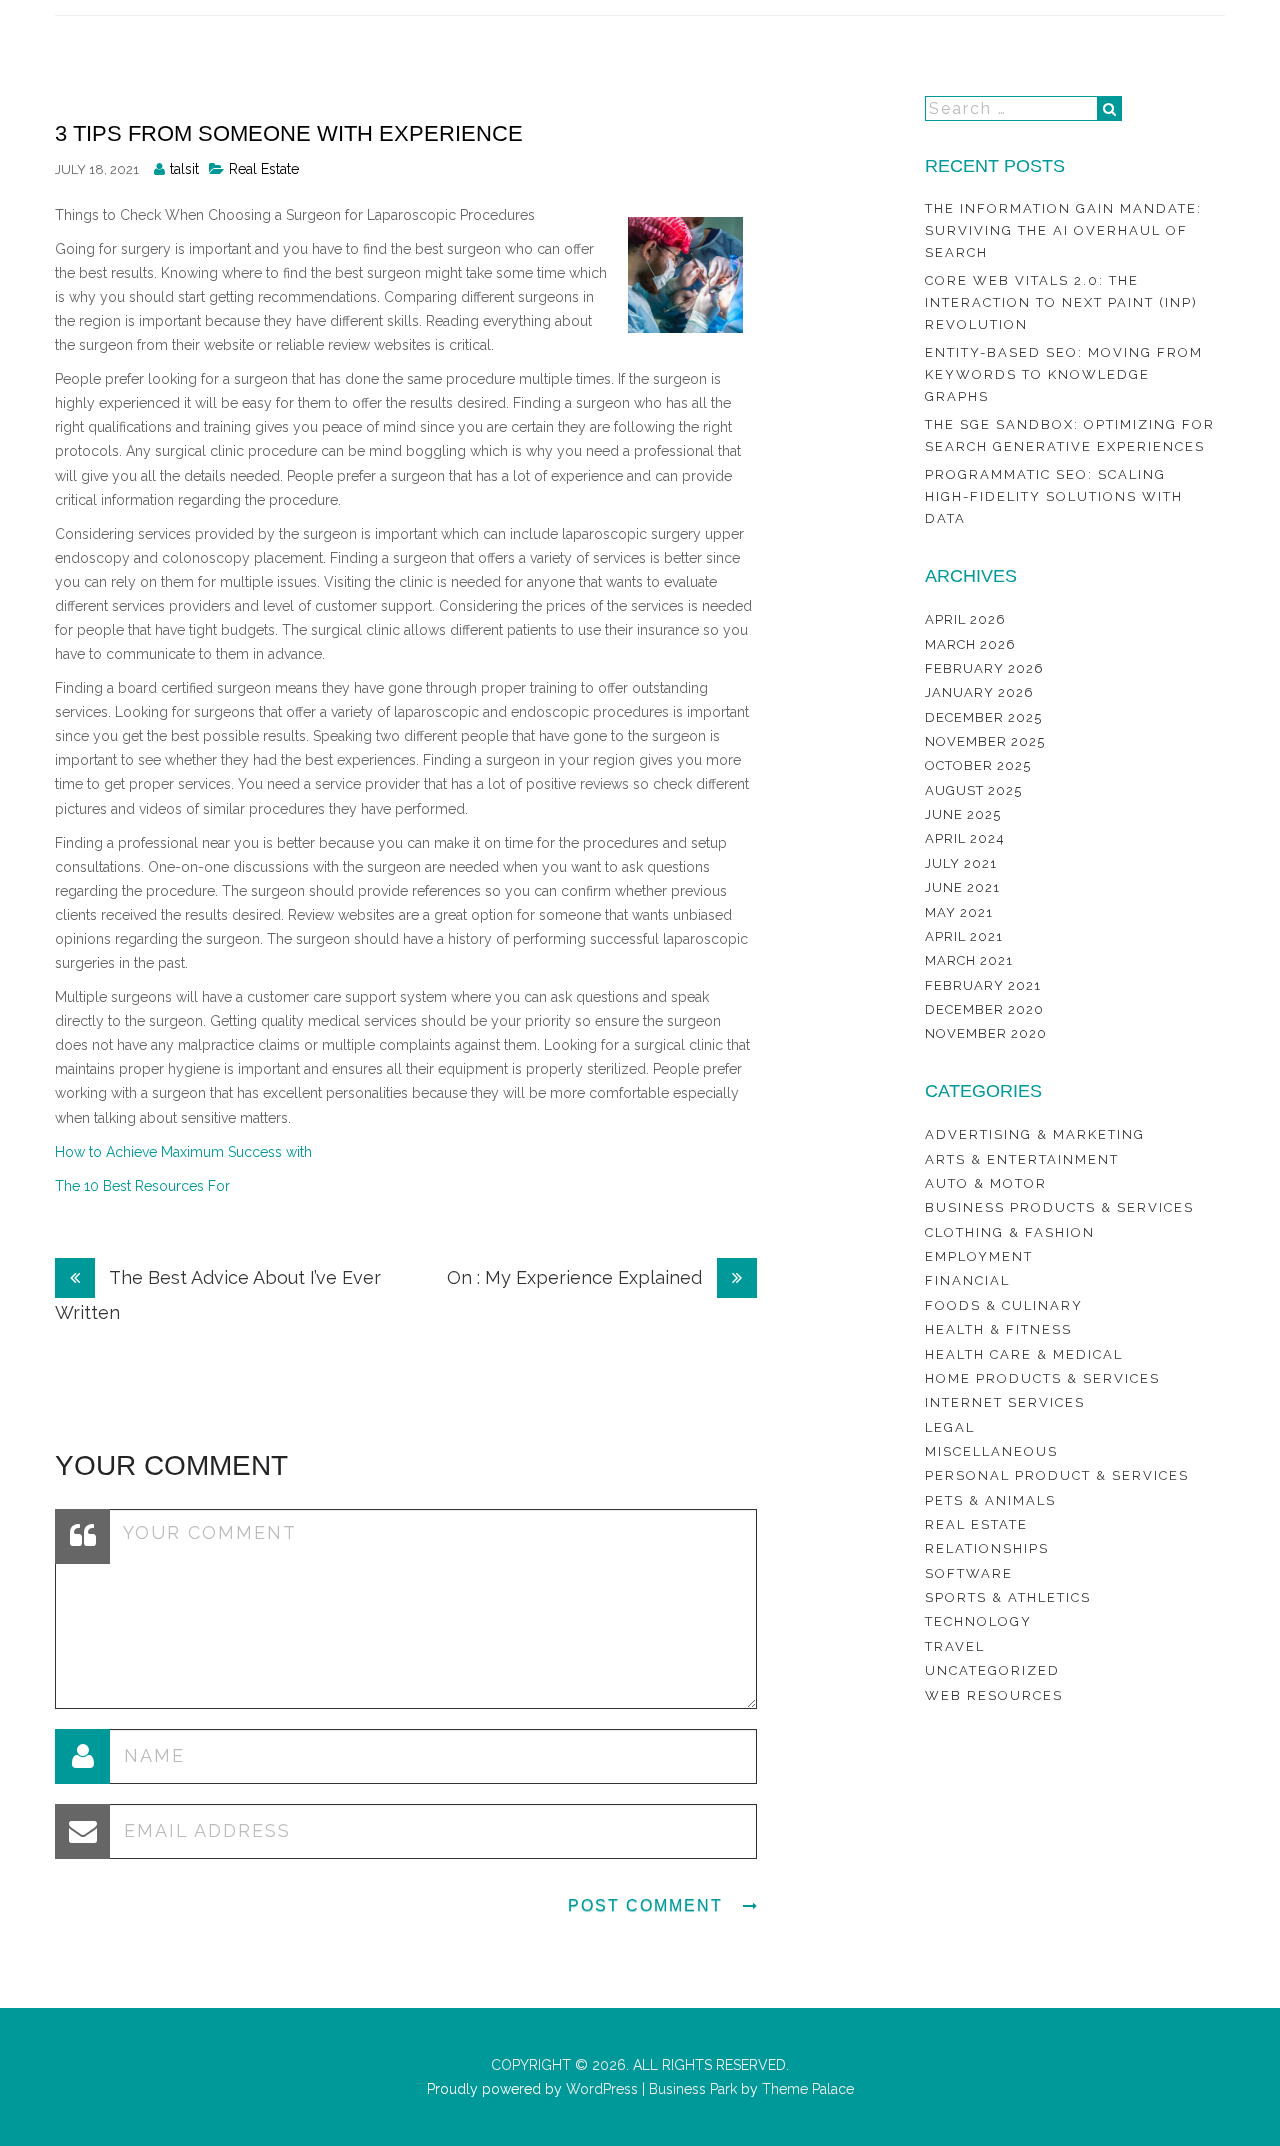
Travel (955, 1646)
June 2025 (963, 814)
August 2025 (973, 790)
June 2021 (962, 887)
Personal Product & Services (1057, 1475)
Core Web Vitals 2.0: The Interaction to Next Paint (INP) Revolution (1061, 303)
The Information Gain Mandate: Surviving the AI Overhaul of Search (1063, 231)
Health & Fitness (998, 1329)
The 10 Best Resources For (142, 1186)
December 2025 (983, 717)
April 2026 (965, 619)
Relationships (987, 1548)
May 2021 (959, 912)
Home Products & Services (1042, 1378)
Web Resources (994, 1695)
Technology (978, 1621)
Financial (967, 1280)
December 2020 (984, 1009)
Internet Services (1005, 1402)
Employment (979, 1256)
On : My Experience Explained (577, 1277)
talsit (184, 169)
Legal (950, 1427)
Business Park (693, 2089)
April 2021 (964, 936)
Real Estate (264, 169)
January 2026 (979, 692)
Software (969, 1573)
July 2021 (961, 863)
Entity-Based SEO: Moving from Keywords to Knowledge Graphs (1064, 375)
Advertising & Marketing (1035, 1134)
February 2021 (983, 985)
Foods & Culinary (1004, 1305)
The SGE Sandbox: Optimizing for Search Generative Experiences (1070, 435)
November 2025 (985, 741)
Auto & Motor (986, 1183)
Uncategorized (992, 1670)
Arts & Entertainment (1022, 1159)
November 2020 (986, 1033)
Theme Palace (808, 2089)
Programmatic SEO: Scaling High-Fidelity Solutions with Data (1054, 497)
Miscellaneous (991, 1451)
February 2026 (984, 668)
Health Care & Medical (1024, 1354)
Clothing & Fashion (1010, 1232)
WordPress (600, 2089)
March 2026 (970, 644)
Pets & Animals (990, 1500)
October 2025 (978, 765)
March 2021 (969, 960)
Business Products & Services (1059, 1207)
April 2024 (965, 838)
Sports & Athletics (1008, 1597)
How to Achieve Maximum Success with (183, 1152)
